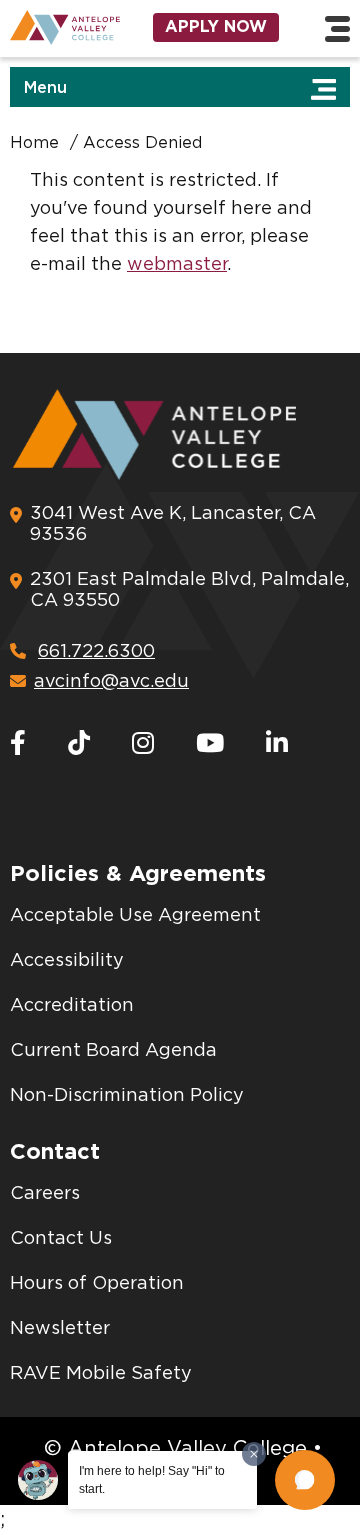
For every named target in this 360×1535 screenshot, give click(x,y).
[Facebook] (18, 744)
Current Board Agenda (113, 1051)
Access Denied (142, 143)
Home (34, 143)
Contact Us (61, 1239)
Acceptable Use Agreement (135, 916)
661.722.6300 (96, 652)
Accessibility (67, 961)
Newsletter (60, 1329)
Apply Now (216, 27)
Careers (45, 1194)
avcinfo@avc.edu (111, 682)
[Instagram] (143, 744)
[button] (305, 1480)
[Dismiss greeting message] (254, 1454)
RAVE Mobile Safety (101, 1374)
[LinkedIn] (277, 744)
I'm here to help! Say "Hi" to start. (152, 1480)
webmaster (177, 265)
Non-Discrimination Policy (127, 1096)
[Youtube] (210, 744)
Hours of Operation (97, 1284)
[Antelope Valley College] (60, 27)
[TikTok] (79, 744)
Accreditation (72, 1006)
